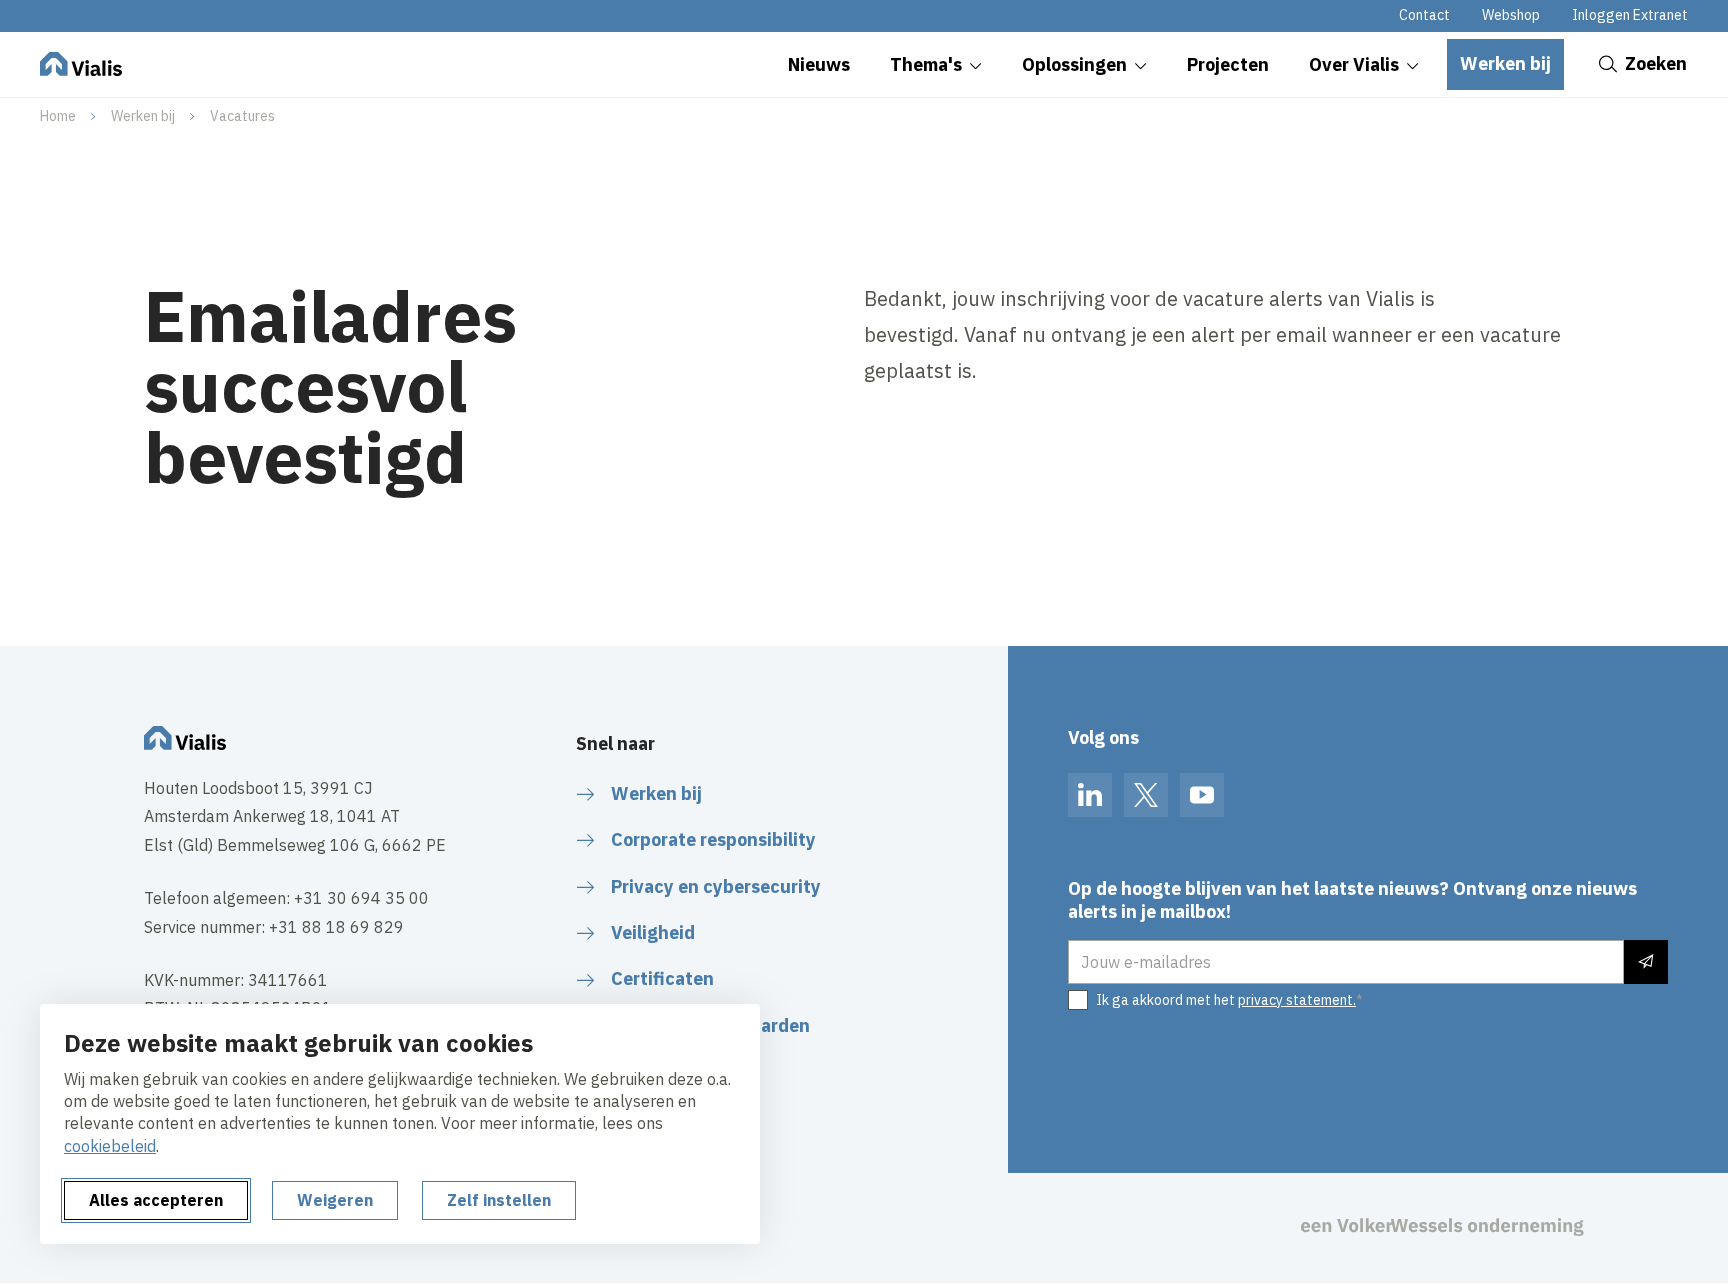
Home (58, 116)
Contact (1424, 15)
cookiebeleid (110, 1146)
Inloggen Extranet (1630, 15)
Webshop (1511, 15)
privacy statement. (1297, 1000)
